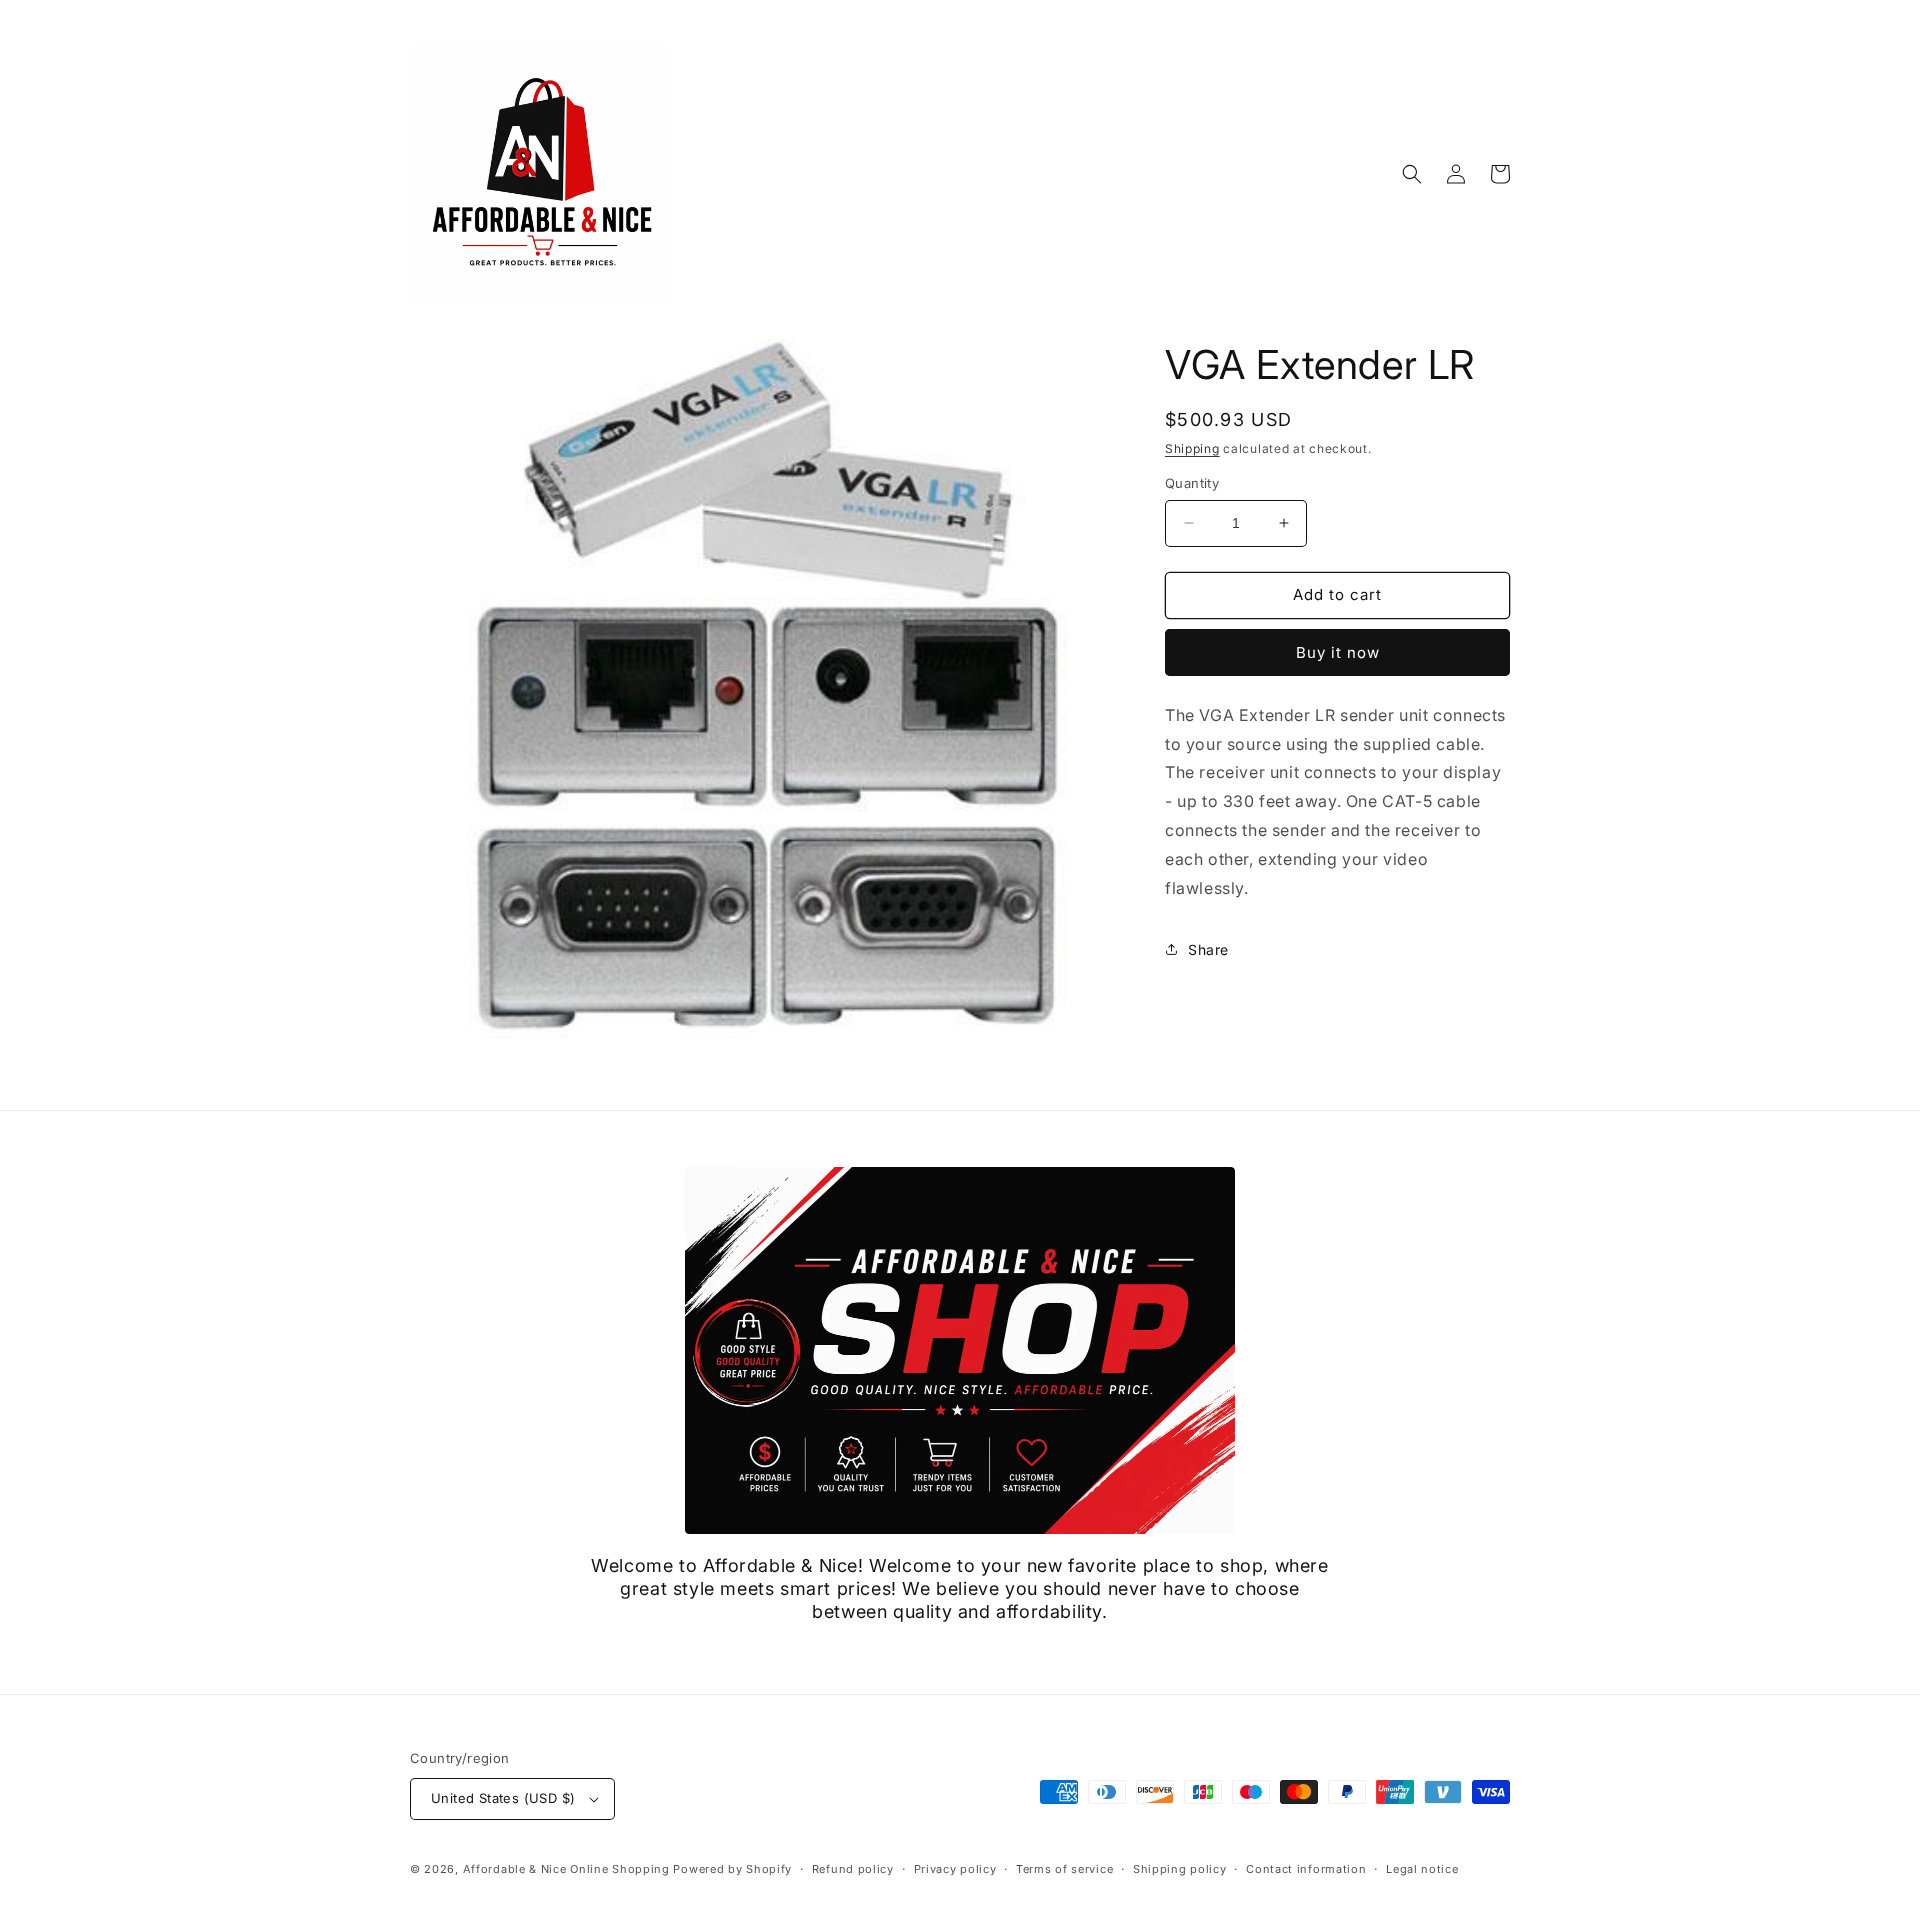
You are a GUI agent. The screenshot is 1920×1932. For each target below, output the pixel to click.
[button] (1412, 174)
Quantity (1192, 483)
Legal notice (1422, 1869)
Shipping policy (1180, 1869)
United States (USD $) (503, 1798)
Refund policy (853, 1869)
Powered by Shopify (732, 1869)
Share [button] (1208, 949)
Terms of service (1064, 1869)
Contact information (1306, 1869)
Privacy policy (955, 1869)
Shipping (1192, 448)
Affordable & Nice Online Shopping (566, 1869)
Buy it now (1338, 652)
